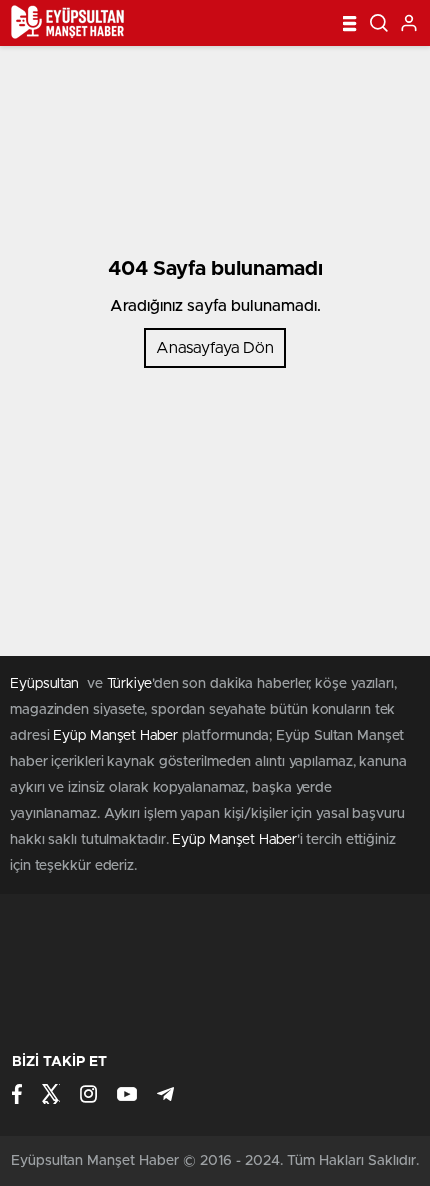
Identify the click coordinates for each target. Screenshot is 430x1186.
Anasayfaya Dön (215, 348)
